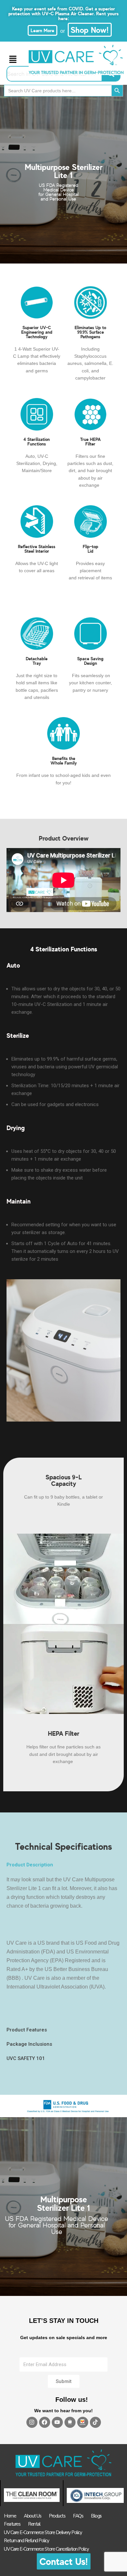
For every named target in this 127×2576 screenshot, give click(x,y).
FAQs (78, 2516)
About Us (32, 2516)
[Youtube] (57, 2422)
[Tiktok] (95, 2422)
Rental (34, 2524)
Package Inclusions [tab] (29, 2044)
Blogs (96, 2516)
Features (12, 2524)
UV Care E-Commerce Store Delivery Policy (43, 2532)
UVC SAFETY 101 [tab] (26, 2058)
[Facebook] (45, 2422)
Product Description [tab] (30, 1865)
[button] (13, 60)
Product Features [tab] (27, 2030)
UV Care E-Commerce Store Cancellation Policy (46, 2549)
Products (57, 2516)
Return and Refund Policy (26, 2541)
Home (10, 2516)
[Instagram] (32, 2422)
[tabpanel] (63, 1947)
